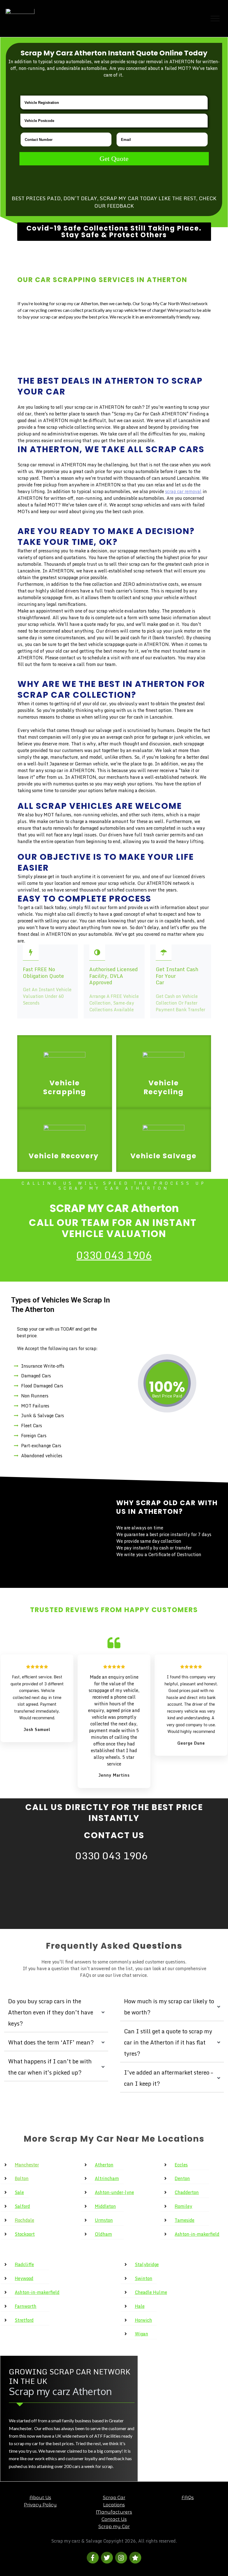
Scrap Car (114, 2498)
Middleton (105, 2206)
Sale (19, 2192)
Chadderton (187, 2192)
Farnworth (26, 2306)
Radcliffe (24, 2264)
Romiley (183, 2206)
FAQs (188, 2498)
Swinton (144, 2278)
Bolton (22, 2178)
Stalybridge (147, 2264)
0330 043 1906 (114, 1255)
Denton (182, 2178)
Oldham (103, 2234)
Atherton (104, 2165)
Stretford (24, 2320)
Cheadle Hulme (151, 2292)
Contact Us (114, 2519)
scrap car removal (183, 491)
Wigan (142, 2334)
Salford (22, 2206)
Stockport (25, 2234)
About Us (40, 2498)
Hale (140, 2306)
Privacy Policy (40, 2505)
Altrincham (107, 2178)
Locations (114, 2505)
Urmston (104, 2220)
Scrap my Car (114, 2527)
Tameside (184, 2220)
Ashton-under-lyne (114, 2192)
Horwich (143, 2320)
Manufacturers (114, 2512)
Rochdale (24, 2220)
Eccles (181, 2165)
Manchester (27, 2165)
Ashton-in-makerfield (197, 2234)
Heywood (24, 2278)
